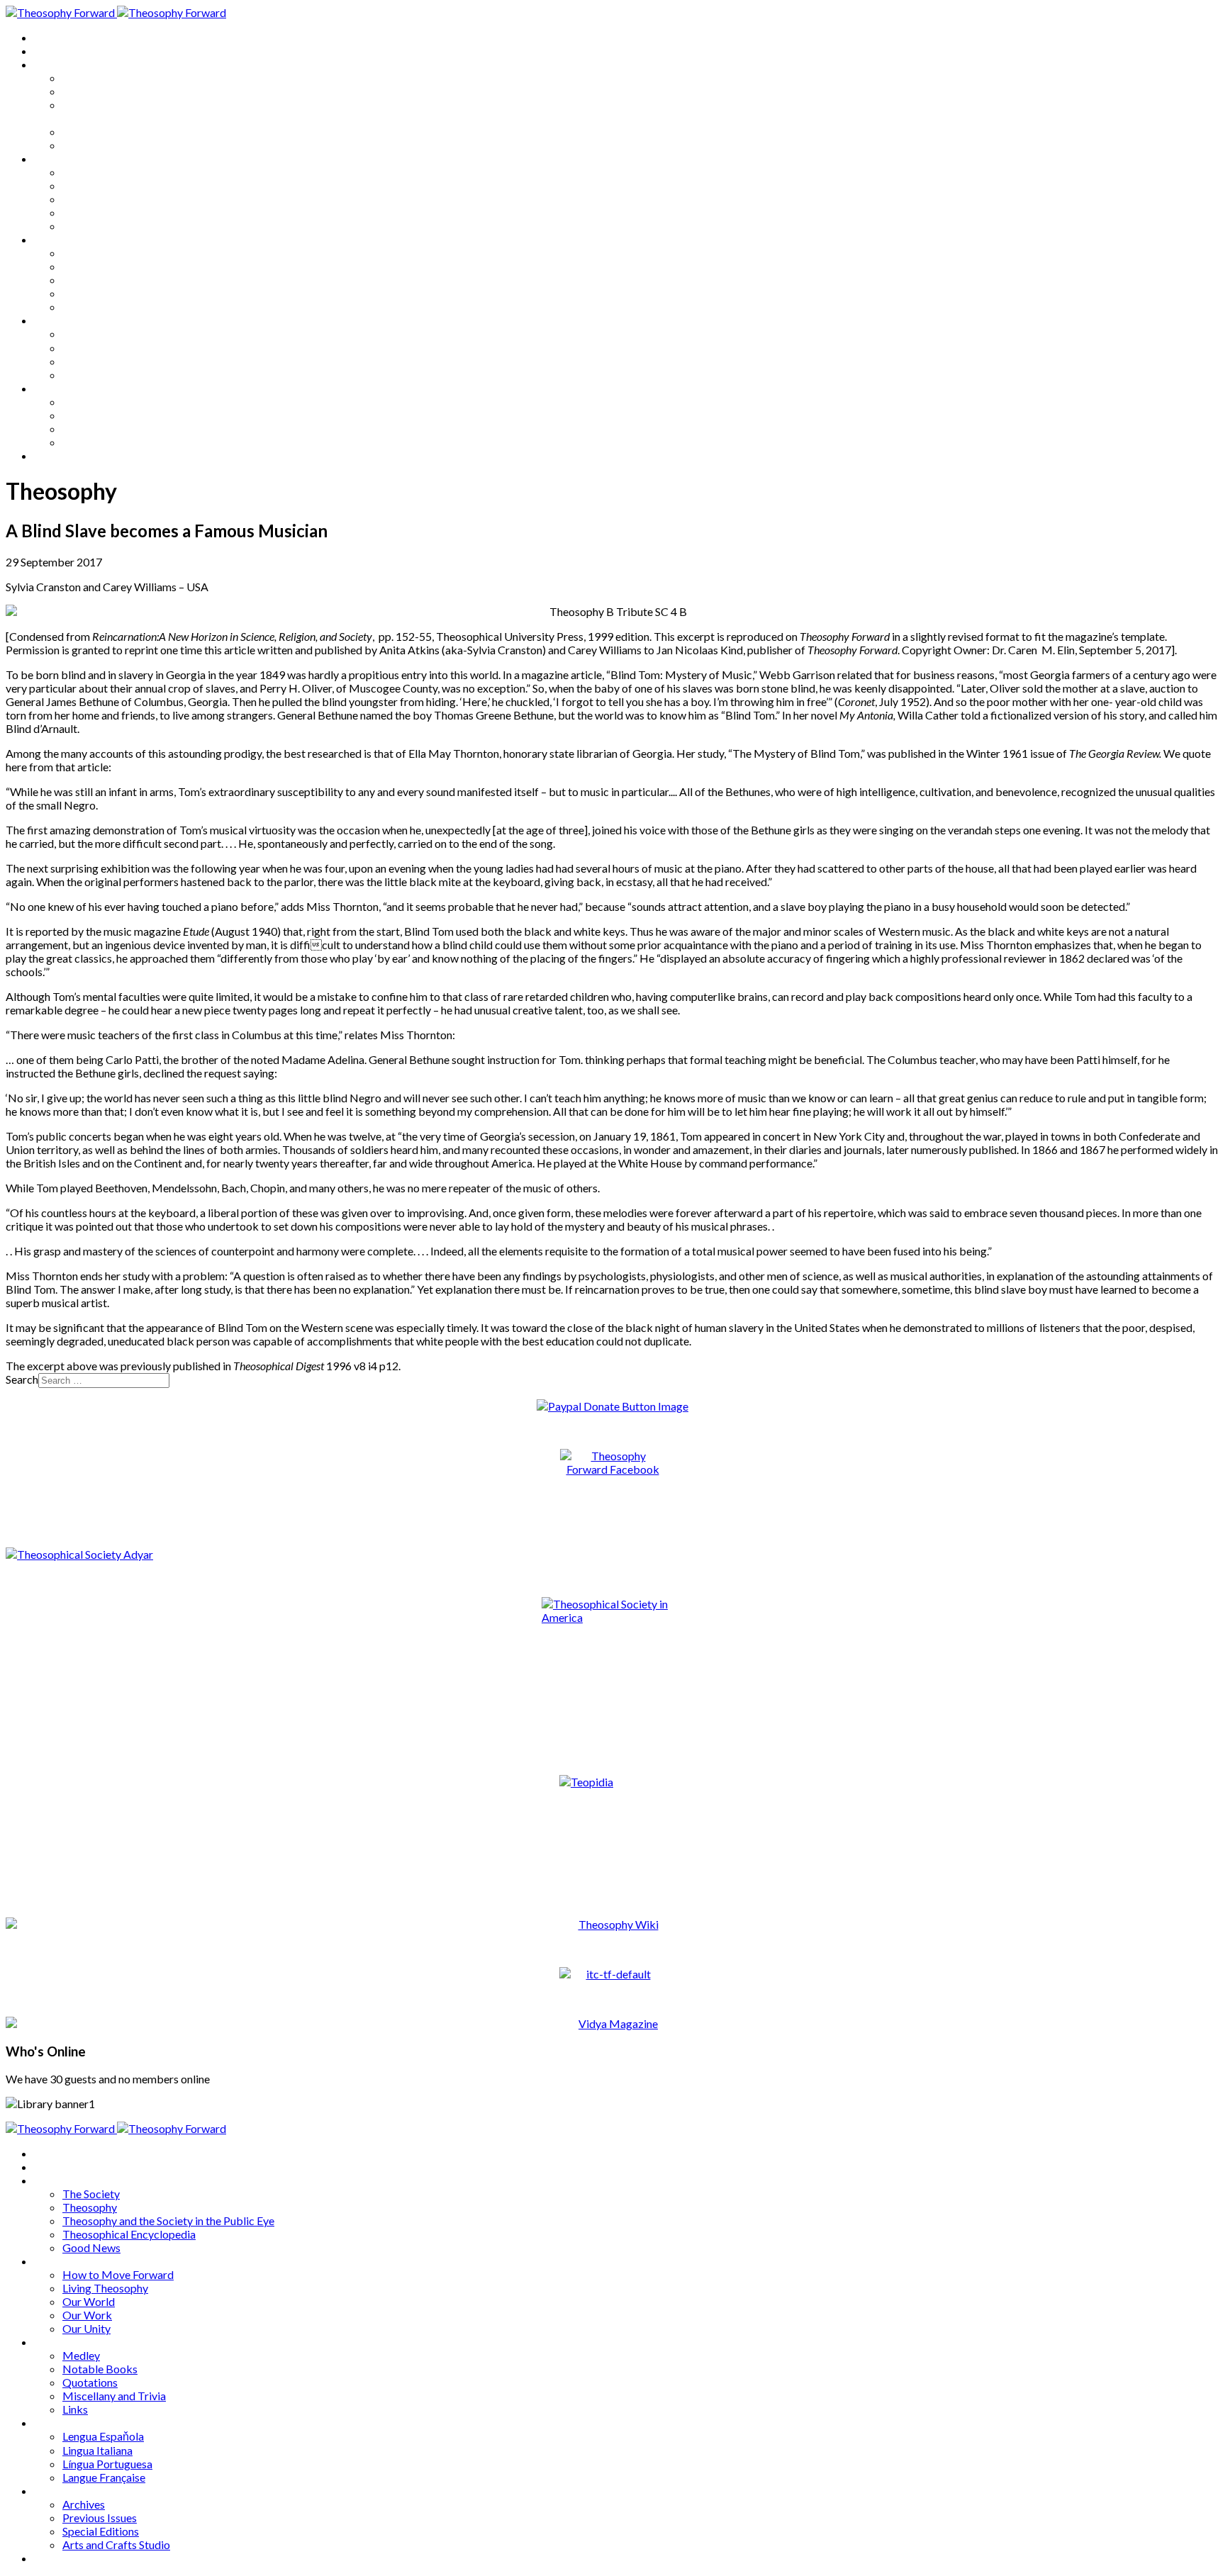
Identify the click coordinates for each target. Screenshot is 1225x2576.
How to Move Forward (118, 172)
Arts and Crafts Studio (116, 442)
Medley (81, 253)
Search (22, 1379)
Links (75, 307)
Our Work (87, 212)
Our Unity (86, 226)
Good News (91, 145)
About (50, 51)
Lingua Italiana (97, 348)
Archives (55, 388)
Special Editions (101, 429)
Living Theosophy (105, 185)
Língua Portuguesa (107, 361)
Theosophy (90, 91)
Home (49, 37)
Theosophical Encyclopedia (129, 131)
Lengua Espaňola (103, 334)
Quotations (90, 280)
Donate (52, 455)
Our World (89, 199)
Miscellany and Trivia (114, 293)
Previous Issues (100, 415)
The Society (91, 78)
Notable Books (100, 266)
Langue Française (104, 375)
